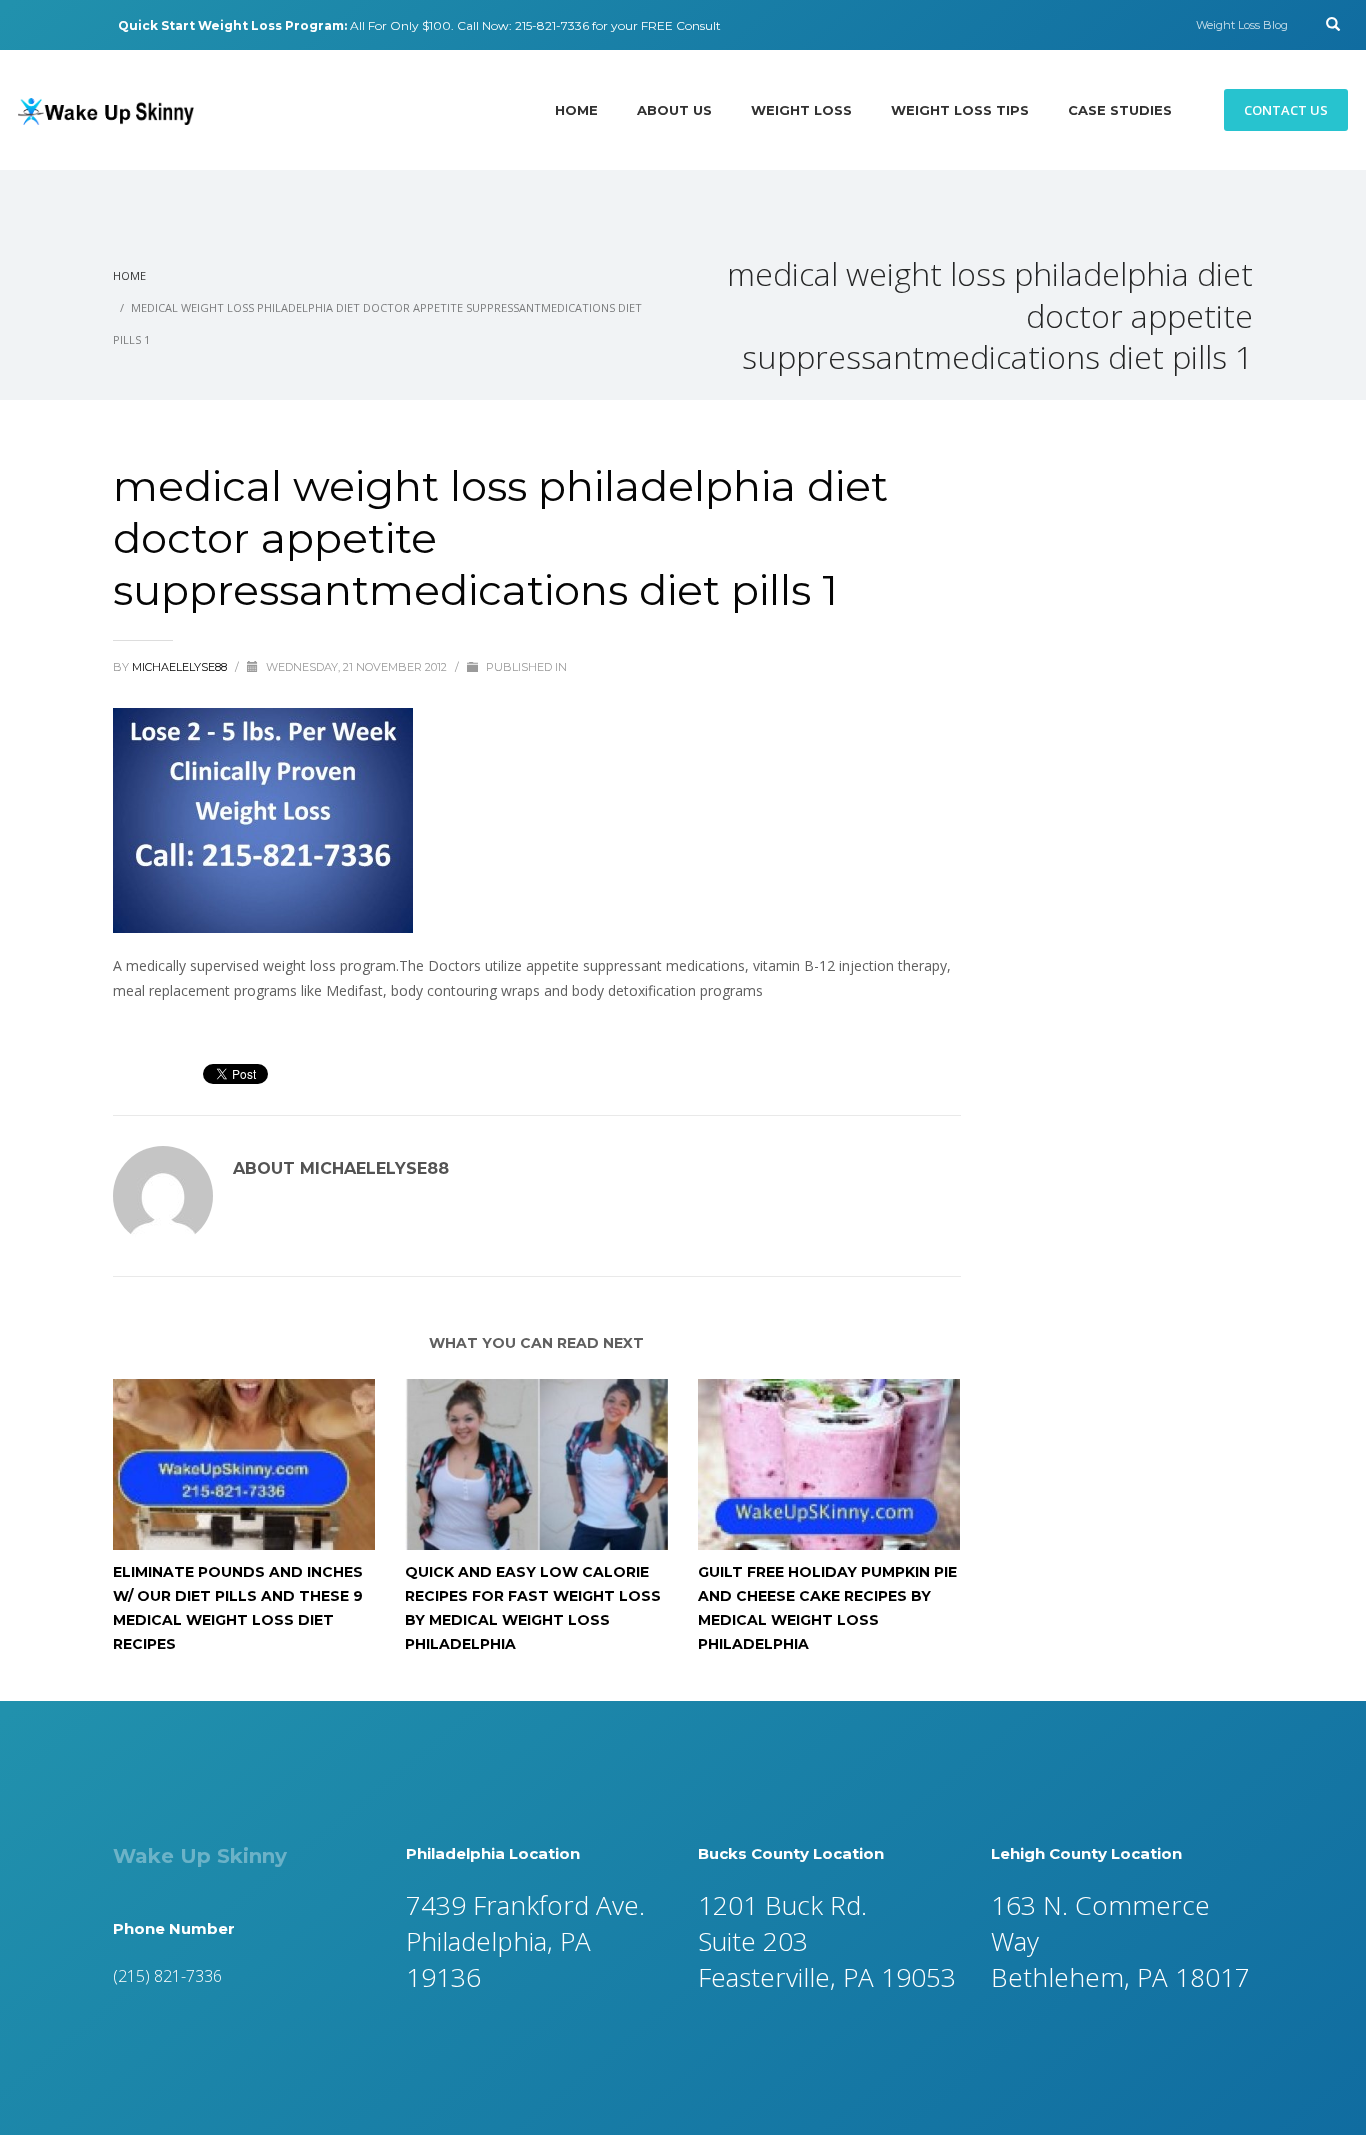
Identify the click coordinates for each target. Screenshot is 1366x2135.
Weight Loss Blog (1242, 25)
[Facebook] (23, 25)
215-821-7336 (552, 25)
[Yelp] (53, 25)
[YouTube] (83, 25)
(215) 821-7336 (167, 1976)
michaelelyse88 (181, 667)
